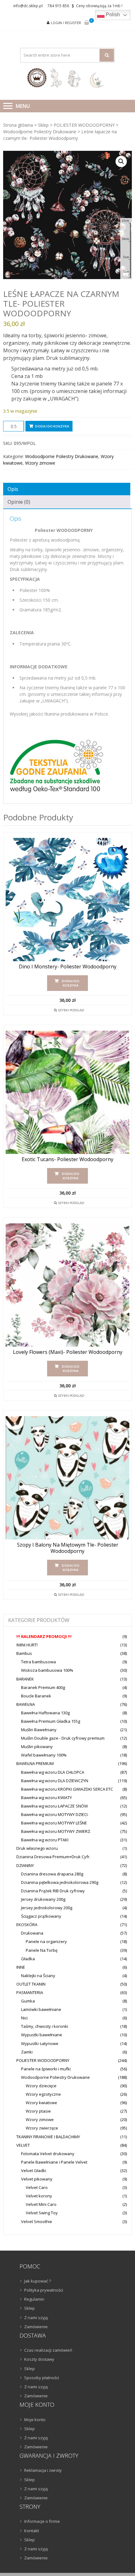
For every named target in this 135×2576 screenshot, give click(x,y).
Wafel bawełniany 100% (44, 1755)
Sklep (43, 125)
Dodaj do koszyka (52, 426)
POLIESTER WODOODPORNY (84, 125)
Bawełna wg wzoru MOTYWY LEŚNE (54, 1823)
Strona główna (18, 125)
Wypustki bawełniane (42, 2035)
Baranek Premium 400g (43, 1687)
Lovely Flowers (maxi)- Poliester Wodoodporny (68, 1352)
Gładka (28, 1959)
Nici (24, 2018)
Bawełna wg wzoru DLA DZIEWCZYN (55, 1781)
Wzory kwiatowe (41, 2103)
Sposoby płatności (42, 2378)
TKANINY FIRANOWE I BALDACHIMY (48, 2137)
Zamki (27, 2052)
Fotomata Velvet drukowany (48, 2154)
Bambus (24, 1653)
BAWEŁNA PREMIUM (35, 1763)
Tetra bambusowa (38, 1662)
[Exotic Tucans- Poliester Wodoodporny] (67, 1092)
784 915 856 (58, 6)
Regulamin (34, 2299)
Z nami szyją (36, 2318)
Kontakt (32, 2531)
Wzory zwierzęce (42, 2128)
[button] (121, 161)
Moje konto (35, 2420)
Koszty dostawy (39, 2359)
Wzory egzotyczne (43, 2094)
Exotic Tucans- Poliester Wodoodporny (67, 1159)
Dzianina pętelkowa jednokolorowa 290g (60, 1882)
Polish (112, 15)
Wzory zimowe (40, 463)
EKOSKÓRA (27, 1925)
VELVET (23, 2145)
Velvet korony (39, 2196)
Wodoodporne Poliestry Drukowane (40, 132)
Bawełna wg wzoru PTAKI (45, 1840)
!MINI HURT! (27, 1645)
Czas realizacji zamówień (48, 2350)
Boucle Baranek (36, 1696)
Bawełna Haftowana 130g (45, 1713)
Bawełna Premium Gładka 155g (51, 1721)
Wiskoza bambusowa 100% (47, 1670)
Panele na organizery (46, 1941)
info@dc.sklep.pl (28, 6)
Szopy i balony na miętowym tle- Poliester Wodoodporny (68, 1548)
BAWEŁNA (26, 1704)
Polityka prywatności (44, 2290)
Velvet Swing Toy (42, 2213)
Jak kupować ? (38, 2281)
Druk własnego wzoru (37, 1848)
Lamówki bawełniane (41, 2009)
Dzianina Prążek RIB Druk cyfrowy (53, 1891)
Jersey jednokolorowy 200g (47, 1908)
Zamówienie (36, 2327)
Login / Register (66, 23)
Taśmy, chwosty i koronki (45, 2026)
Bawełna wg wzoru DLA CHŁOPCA (53, 1772)
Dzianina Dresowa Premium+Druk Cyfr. (53, 1857)
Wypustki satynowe (40, 2043)
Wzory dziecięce (41, 2086)
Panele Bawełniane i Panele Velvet (54, 2162)
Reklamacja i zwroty (43, 2470)
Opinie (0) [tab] (19, 502)
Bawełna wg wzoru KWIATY (46, 1798)
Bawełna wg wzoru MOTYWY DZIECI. (55, 1814)
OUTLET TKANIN (31, 1984)
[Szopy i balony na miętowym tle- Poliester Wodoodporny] (67, 1478)
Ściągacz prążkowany (41, 1916)
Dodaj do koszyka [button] (71, 983)
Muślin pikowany (37, 1747)
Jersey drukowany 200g (43, 1899)
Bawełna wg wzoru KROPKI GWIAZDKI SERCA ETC (67, 1789)
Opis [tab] (13, 489)
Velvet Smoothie (37, 2221)
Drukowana (32, 1933)
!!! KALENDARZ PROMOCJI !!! (44, 1636)
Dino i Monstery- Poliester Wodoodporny (68, 967)
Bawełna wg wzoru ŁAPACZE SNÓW (54, 1806)
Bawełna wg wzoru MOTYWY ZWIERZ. (56, 1831)
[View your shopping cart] (87, 23)
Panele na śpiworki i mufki (46, 2069)
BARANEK (25, 1679)
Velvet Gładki (34, 2170)
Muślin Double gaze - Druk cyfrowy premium (63, 1738)
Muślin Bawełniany (39, 1730)
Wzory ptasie (38, 2111)
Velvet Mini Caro (41, 2204)
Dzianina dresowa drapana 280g (52, 1874)
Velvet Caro (37, 2187)
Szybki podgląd (71, 1010)
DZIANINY (25, 1865)
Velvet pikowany (37, 2179)
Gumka (28, 2001)
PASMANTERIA (30, 1992)
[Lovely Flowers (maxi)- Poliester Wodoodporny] (67, 1285)
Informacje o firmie (42, 2521)
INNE (21, 1967)
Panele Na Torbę (42, 1950)
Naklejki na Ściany (38, 1976)
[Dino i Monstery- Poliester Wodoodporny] (67, 900)
